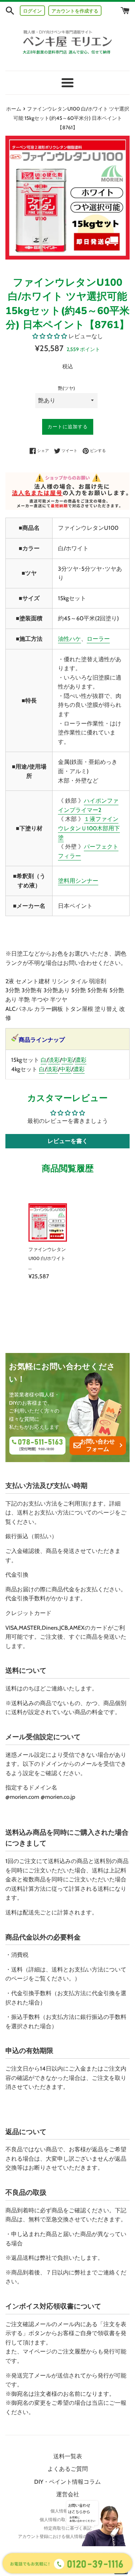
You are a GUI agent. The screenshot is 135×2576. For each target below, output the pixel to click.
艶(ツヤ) (66, 388)
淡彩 (54, 1060)
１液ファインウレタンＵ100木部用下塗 (89, 828)
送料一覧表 (68, 2456)
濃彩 (81, 1060)
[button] (50, 336)
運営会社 (68, 2494)
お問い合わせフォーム (98, 1445)
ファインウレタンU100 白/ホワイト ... (47, 1259)
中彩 (67, 1060)
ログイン (32, 11)
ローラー (98, 639)
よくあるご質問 (68, 2469)
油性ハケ (69, 639)
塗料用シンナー (78, 881)
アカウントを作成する (75, 11)
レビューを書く (68, 1141)
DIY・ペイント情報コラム (67, 2482)
